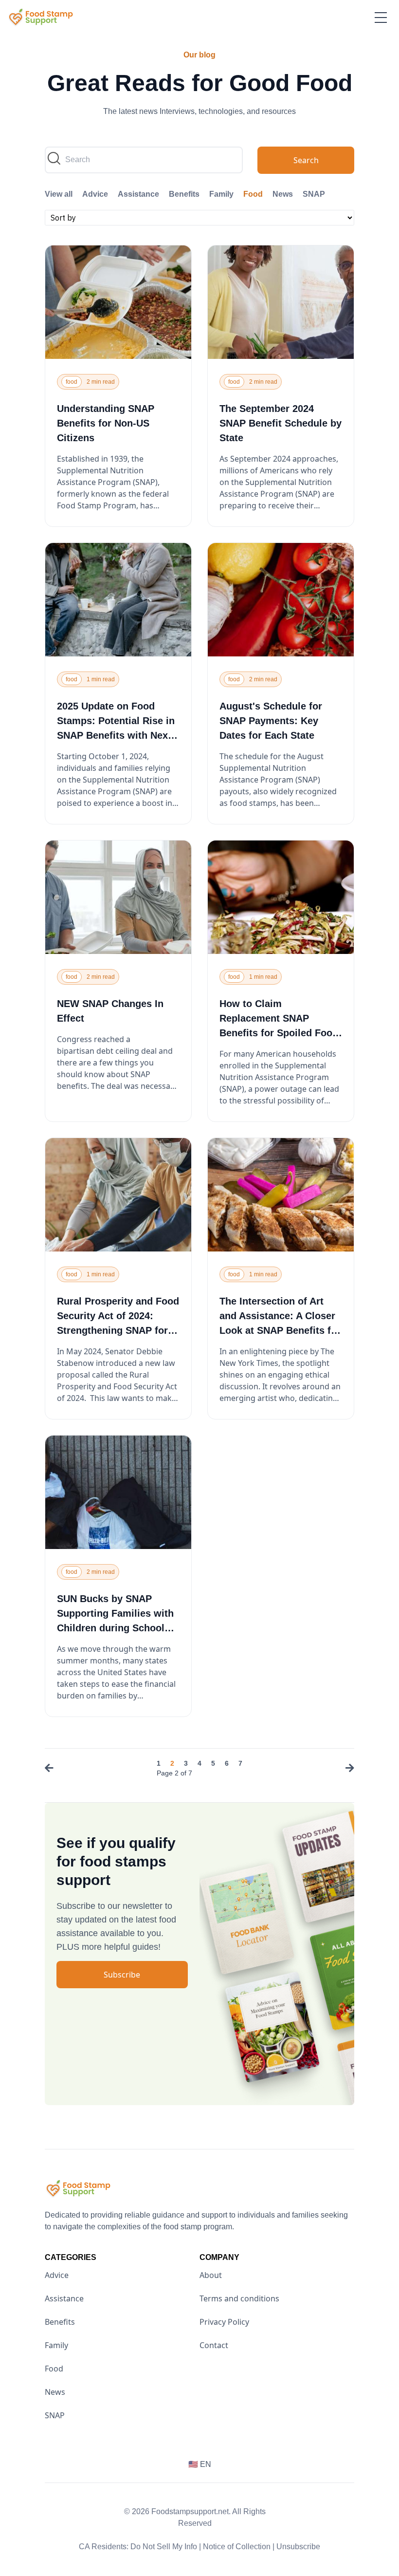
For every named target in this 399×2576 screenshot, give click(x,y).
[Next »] (347, 1769)
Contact (214, 2345)
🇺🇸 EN (200, 2464)
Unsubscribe (298, 2547)
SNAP (314, 194)
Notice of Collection (239, 2547)
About (211, 2275)
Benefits (184, 194)
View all (59, 194)
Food (253, 194)
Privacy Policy (224, 2322)
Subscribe (122, 1975)
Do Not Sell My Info (166, 2547)
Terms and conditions (239, 2298)
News (283, 194)
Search (306, 160)
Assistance (138, 194)
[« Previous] (52, 1769)
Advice (95, 194)
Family (221, 194)
